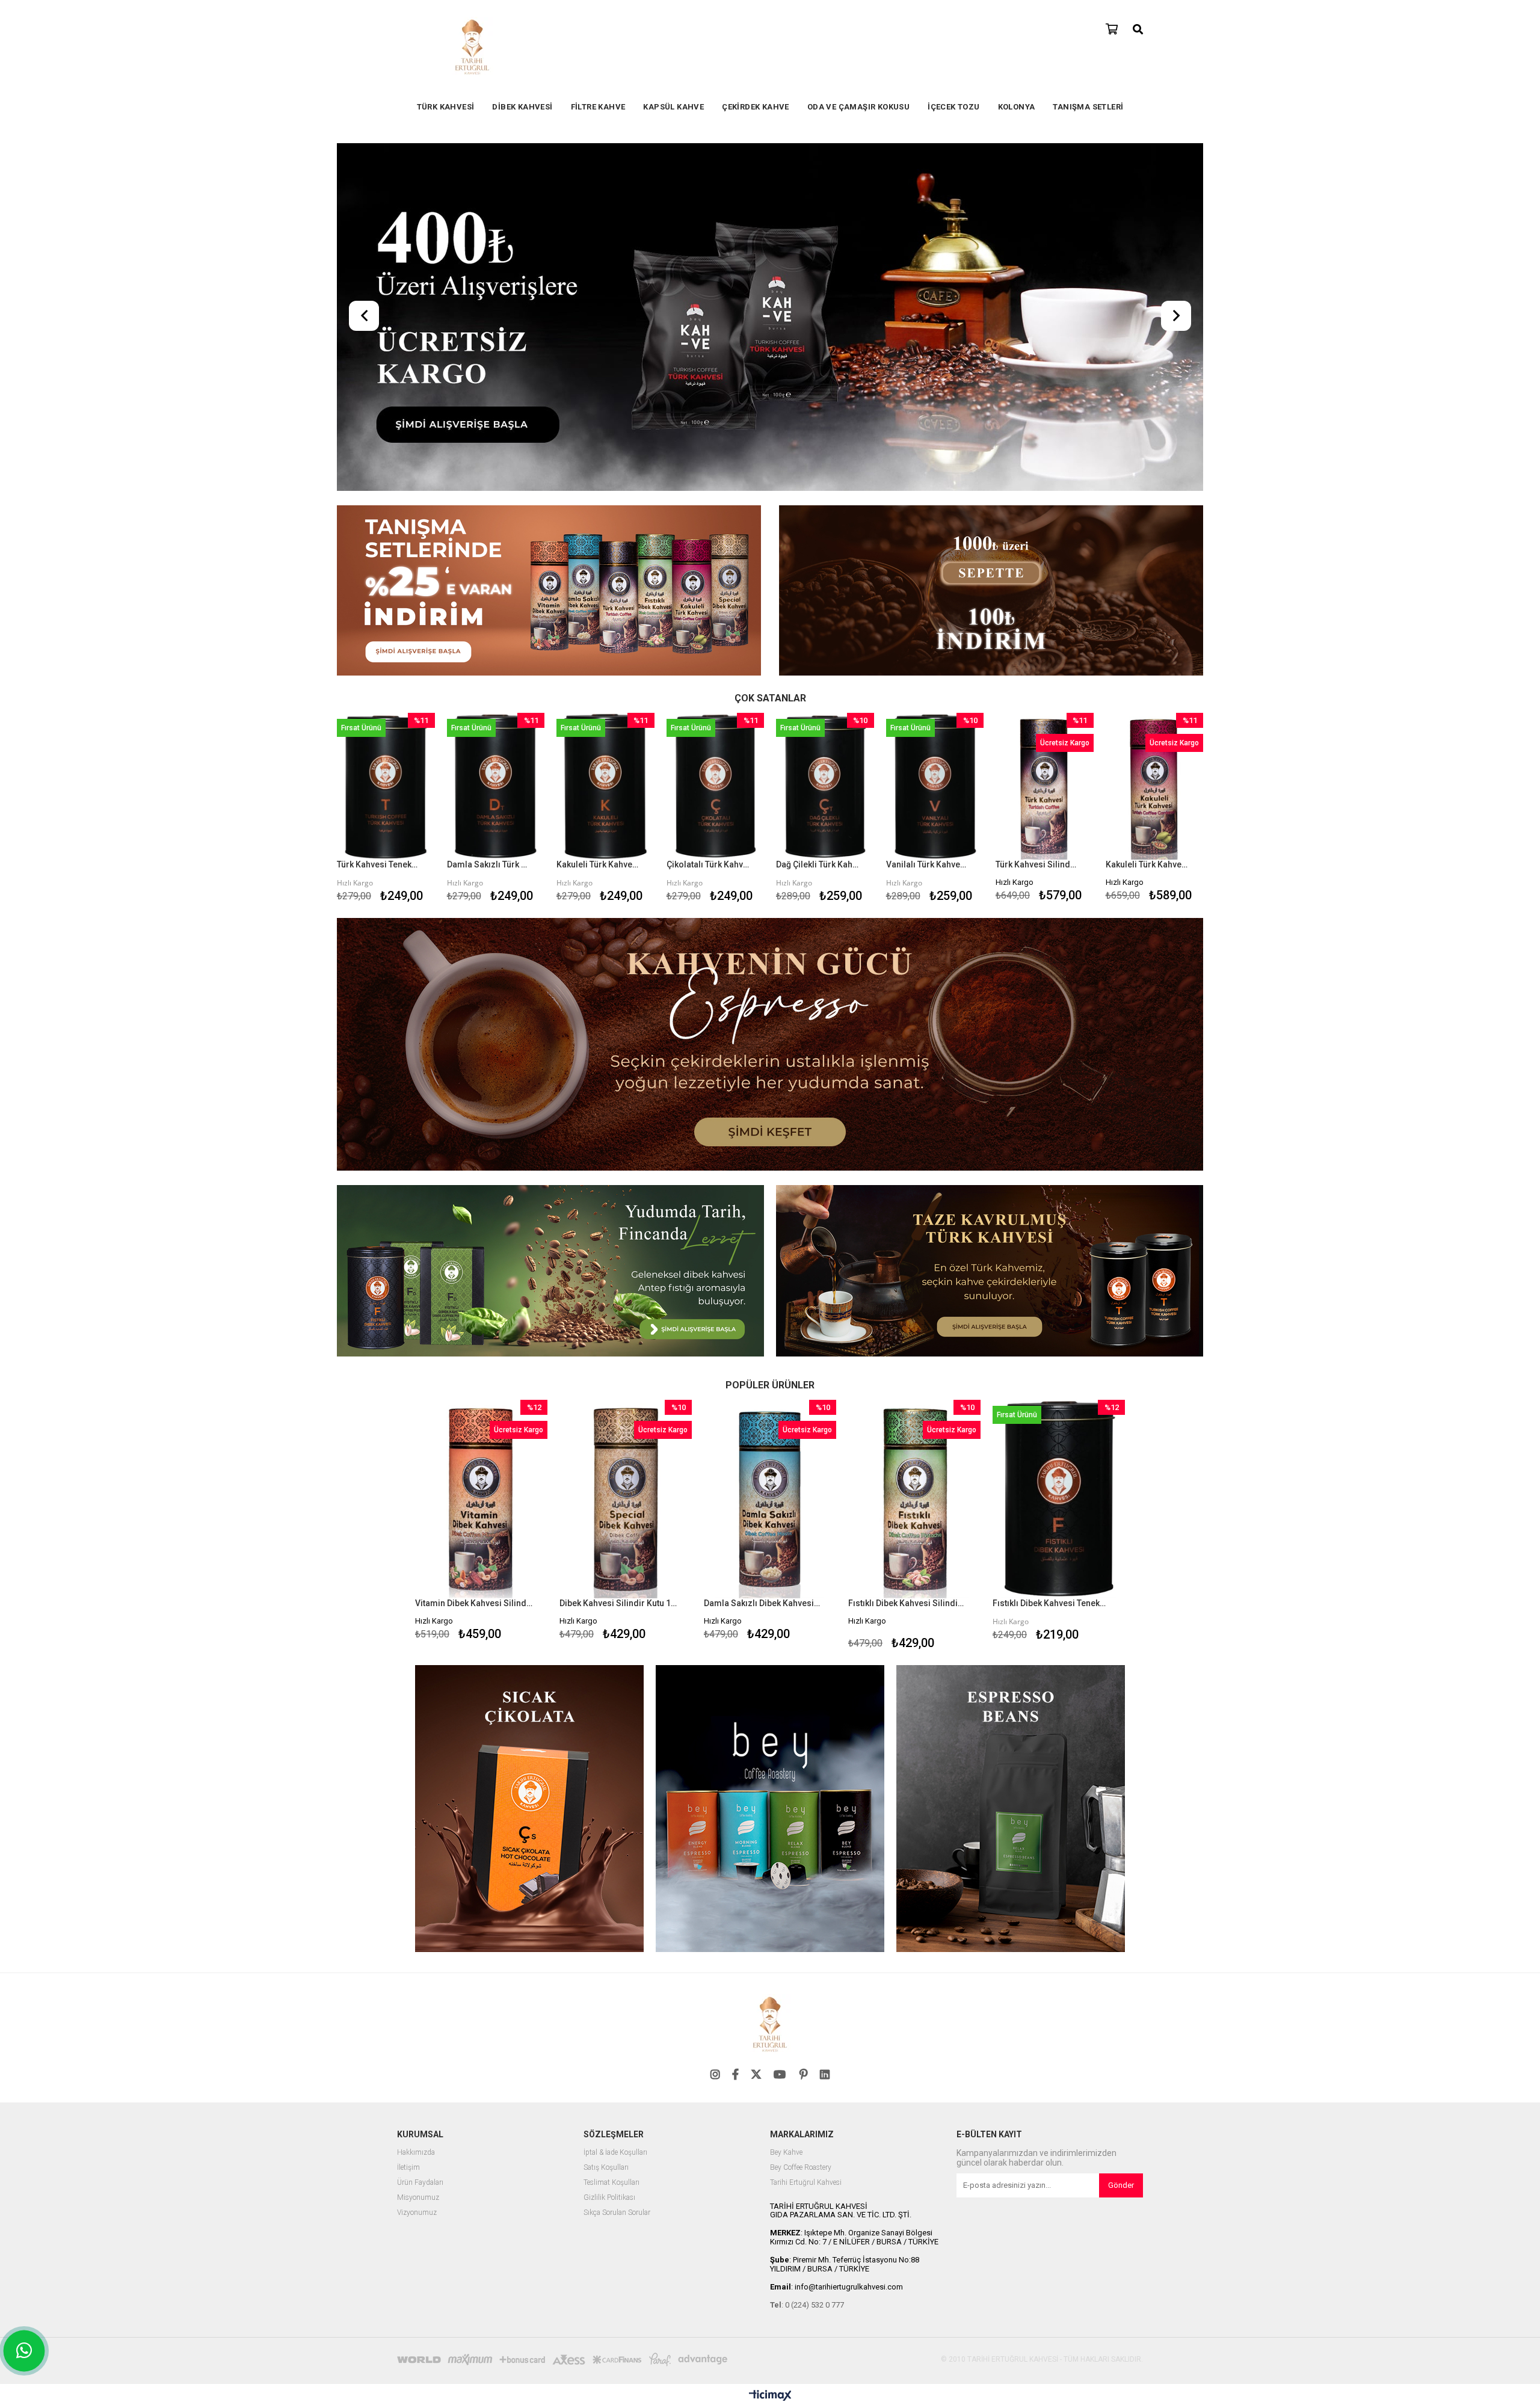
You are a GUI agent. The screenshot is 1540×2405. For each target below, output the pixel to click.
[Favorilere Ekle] (386, 809)
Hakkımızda (416, 2153)
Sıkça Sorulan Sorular (617, 2213)
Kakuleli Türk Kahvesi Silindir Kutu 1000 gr (1147, 864)
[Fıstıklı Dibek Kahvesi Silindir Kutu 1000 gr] (914, 1499)
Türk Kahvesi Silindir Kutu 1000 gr (1037, 864)
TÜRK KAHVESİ (446, 107)
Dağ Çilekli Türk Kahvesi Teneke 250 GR (818, 864)
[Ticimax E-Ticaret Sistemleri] (770, 2396)
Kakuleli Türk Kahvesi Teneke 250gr (598, 864)
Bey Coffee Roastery (801, 2168)
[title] (549, 592)
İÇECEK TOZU (953, 107)
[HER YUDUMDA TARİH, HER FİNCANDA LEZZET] (770, 318)
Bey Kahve (786, 2153)
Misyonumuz (418, 2198)
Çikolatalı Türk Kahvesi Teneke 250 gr (708, 864)
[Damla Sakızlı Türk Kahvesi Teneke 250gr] (496, 786)
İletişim (408, 2168)
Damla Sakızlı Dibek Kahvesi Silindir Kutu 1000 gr (762, 1603)
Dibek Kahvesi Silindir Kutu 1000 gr (618, 1603)
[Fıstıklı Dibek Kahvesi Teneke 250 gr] (1059, 1499)
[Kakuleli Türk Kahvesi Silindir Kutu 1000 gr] (1155, 786)
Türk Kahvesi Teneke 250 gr (378, 864)
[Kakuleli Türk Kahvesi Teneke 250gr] (605, 786)
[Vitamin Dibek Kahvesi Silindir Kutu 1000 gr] (481, 1499)
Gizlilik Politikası (609, 2198)
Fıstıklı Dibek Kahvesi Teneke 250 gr (1051, 1603)
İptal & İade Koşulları (615, 2153)
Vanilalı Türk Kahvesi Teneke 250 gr (928, 864)
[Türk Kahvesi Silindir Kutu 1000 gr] (1045, 786)
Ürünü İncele (405, 809)
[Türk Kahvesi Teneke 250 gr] (386, 786)
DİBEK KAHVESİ (522, 107)
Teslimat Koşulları (611, 2183)
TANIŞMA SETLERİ (1088, 107)
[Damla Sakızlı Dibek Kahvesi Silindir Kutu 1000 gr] (770, 1499)
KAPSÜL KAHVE (673, 107)
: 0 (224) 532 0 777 (807, 2305)
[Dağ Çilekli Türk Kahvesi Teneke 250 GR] (825, 786)
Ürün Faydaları (420, 2183)
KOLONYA (1017, 107)
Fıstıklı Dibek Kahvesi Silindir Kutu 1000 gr (907, 1603)
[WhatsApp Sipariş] (24, 2351)
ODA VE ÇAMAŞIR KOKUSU (858, 107)
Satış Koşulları (606, 2168)
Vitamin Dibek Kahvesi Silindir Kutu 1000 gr (474, 1603)
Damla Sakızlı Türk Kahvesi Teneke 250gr (488, 864)
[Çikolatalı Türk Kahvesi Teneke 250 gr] (716, 786)
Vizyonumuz (417, 2213)
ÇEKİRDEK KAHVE (756, 107)
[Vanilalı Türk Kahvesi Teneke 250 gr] (935, 786)
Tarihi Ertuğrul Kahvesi (806, 2183)
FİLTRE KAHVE (598, 107)
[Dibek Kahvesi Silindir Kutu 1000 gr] (626, 1499)
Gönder (1121, 2185)
